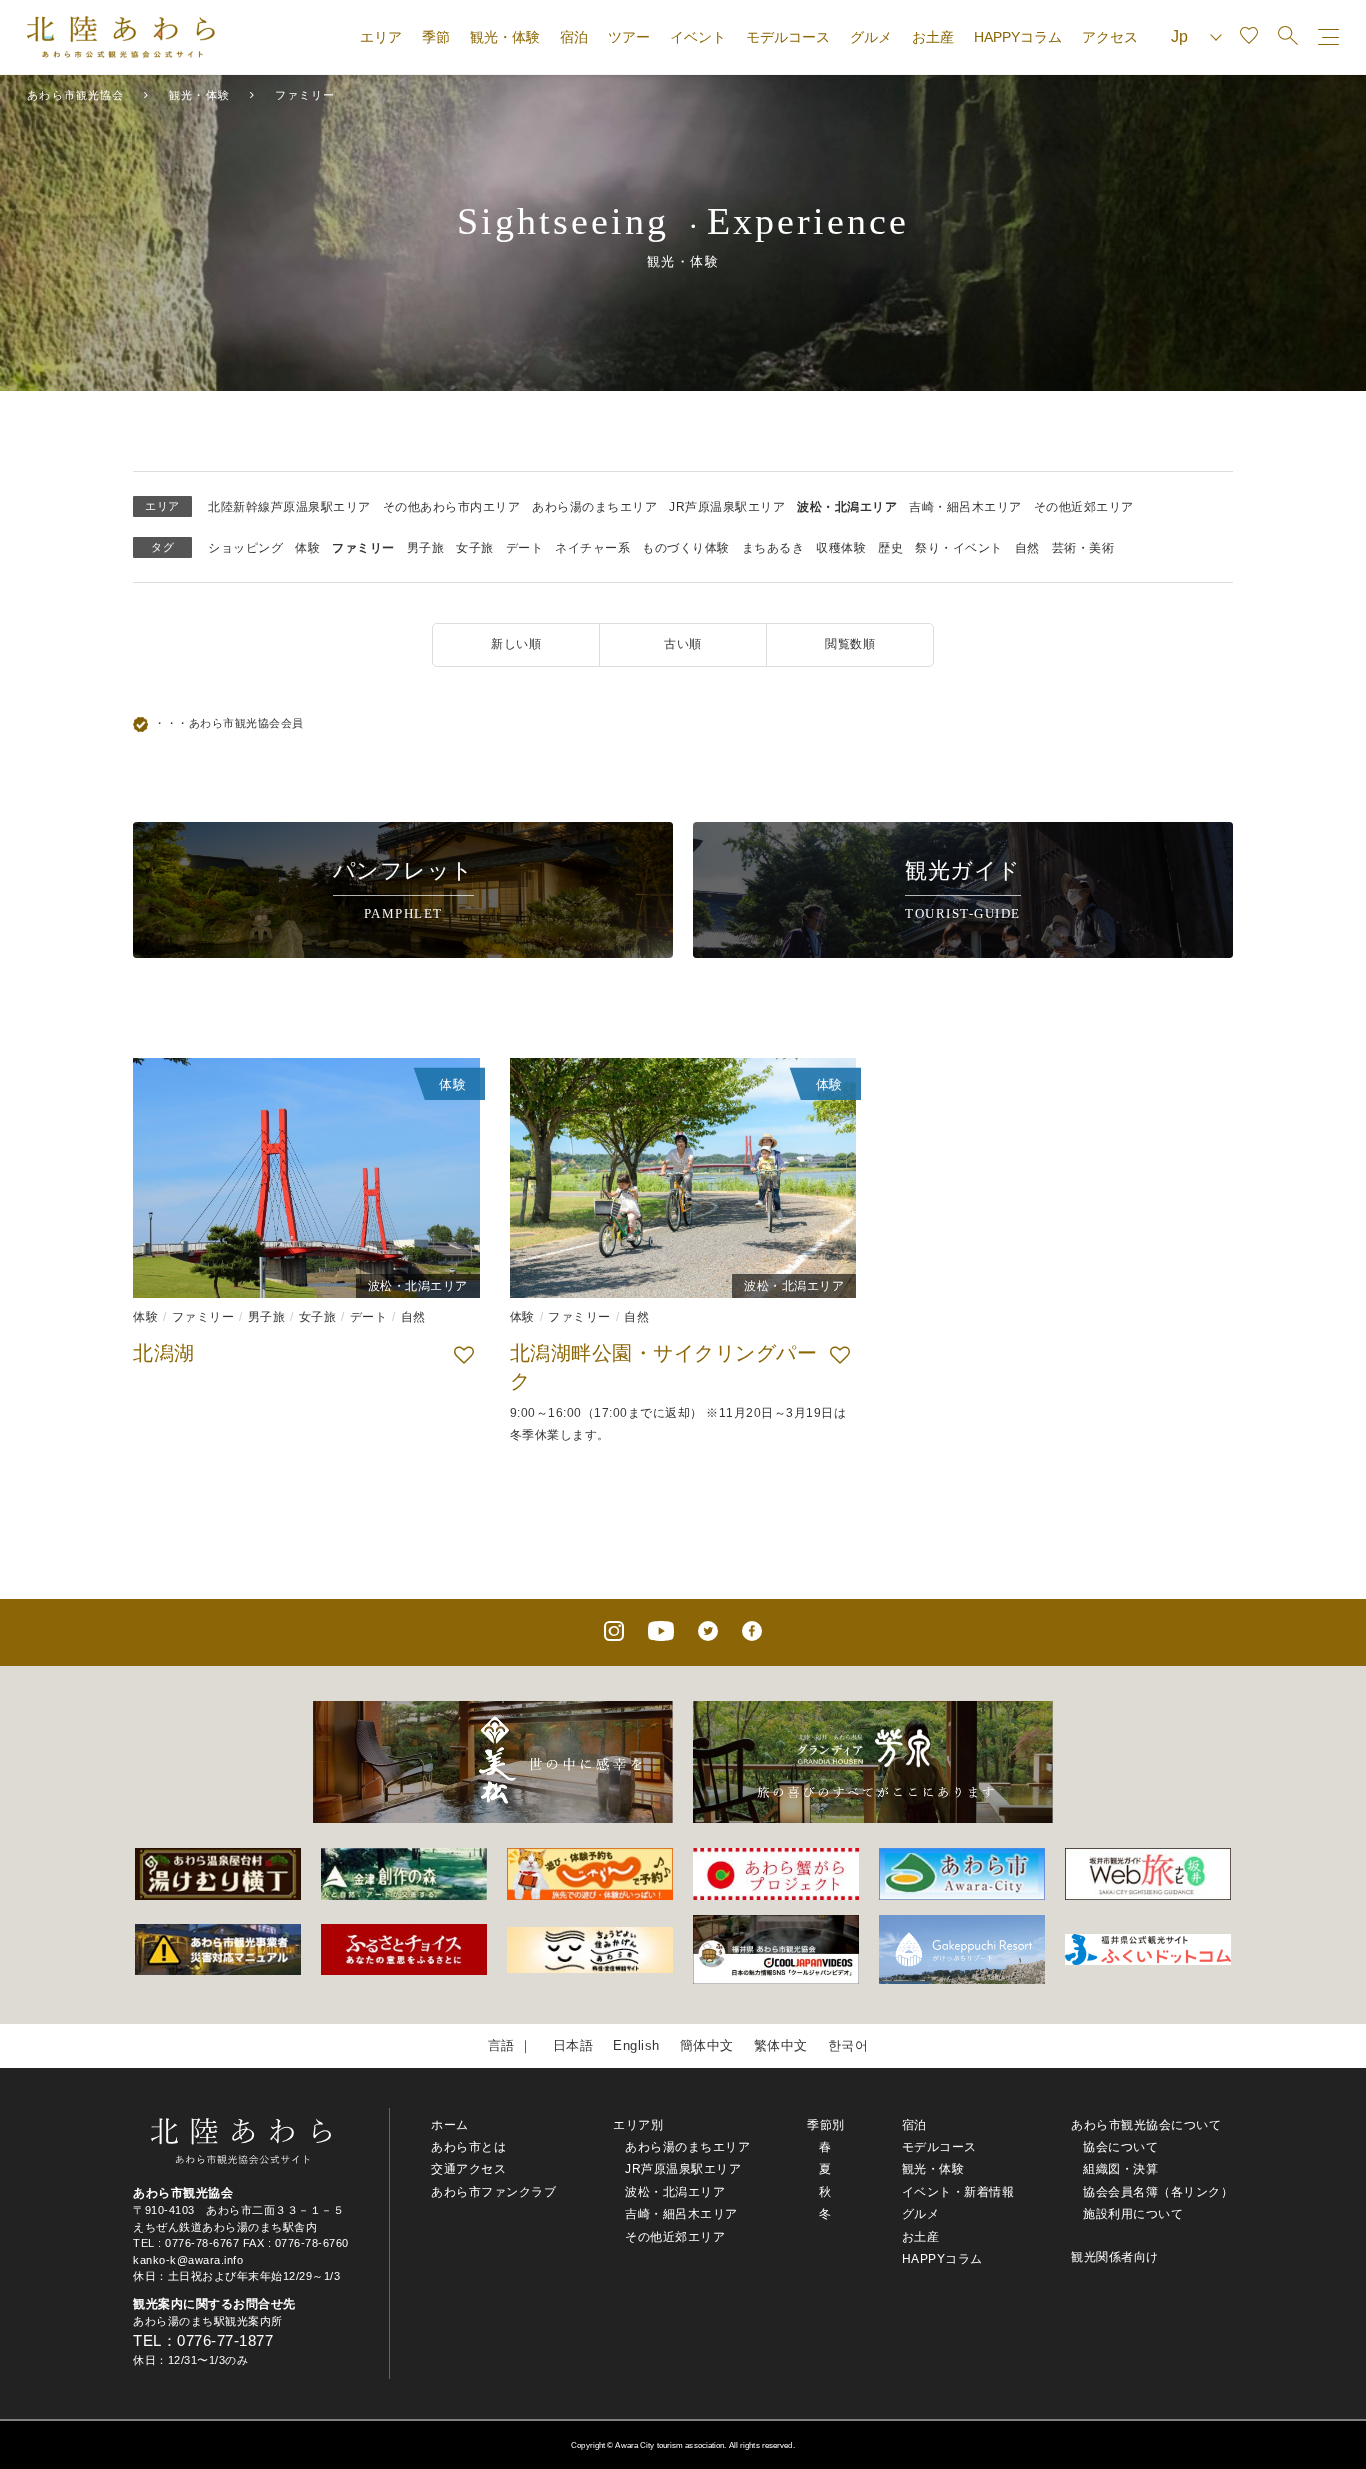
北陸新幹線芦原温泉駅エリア (289, 507)
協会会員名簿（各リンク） (1158, 2192)
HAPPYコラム (1018, 37)
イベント (698, 37)
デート (525, 548)
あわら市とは (468, 2147)
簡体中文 (707, 2045)
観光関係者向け (1115, 2257)
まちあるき (773, 548)
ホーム (450, 2125)
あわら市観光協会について (1146, 2125)
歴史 (890, 548)
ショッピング (245, 548)
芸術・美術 (1083, 548)
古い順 (683, 644)
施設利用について (1133, 2214)
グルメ (871, 37)
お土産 (933, 37)
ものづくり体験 (686, 548)
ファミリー (363, 548)
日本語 (573, 2045)
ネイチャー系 (592, 548)
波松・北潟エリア (847, 507)
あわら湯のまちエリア (594, 507)
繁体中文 (781, 2045)
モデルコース (788, 37)
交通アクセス (468, 2169)
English (636, 2045)
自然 (1027, 548)
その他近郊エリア (1084, 507)
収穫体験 (841, 548)
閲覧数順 (850, 644)
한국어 (848, 2045)
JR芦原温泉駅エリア (727, 507)
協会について (1120, 2147)
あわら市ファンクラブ (493, 2192)
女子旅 (475, 548)
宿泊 (574, 37)
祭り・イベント (959, 548)
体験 (307, 548)
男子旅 (426, 548)
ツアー (629, 37)
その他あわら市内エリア (452, 507)
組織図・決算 (1120, 2169)
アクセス (1110, 37)
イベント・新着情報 (958, 2192)
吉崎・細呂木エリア (965, 507)
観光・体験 (505, 37)
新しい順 (516, 644)
